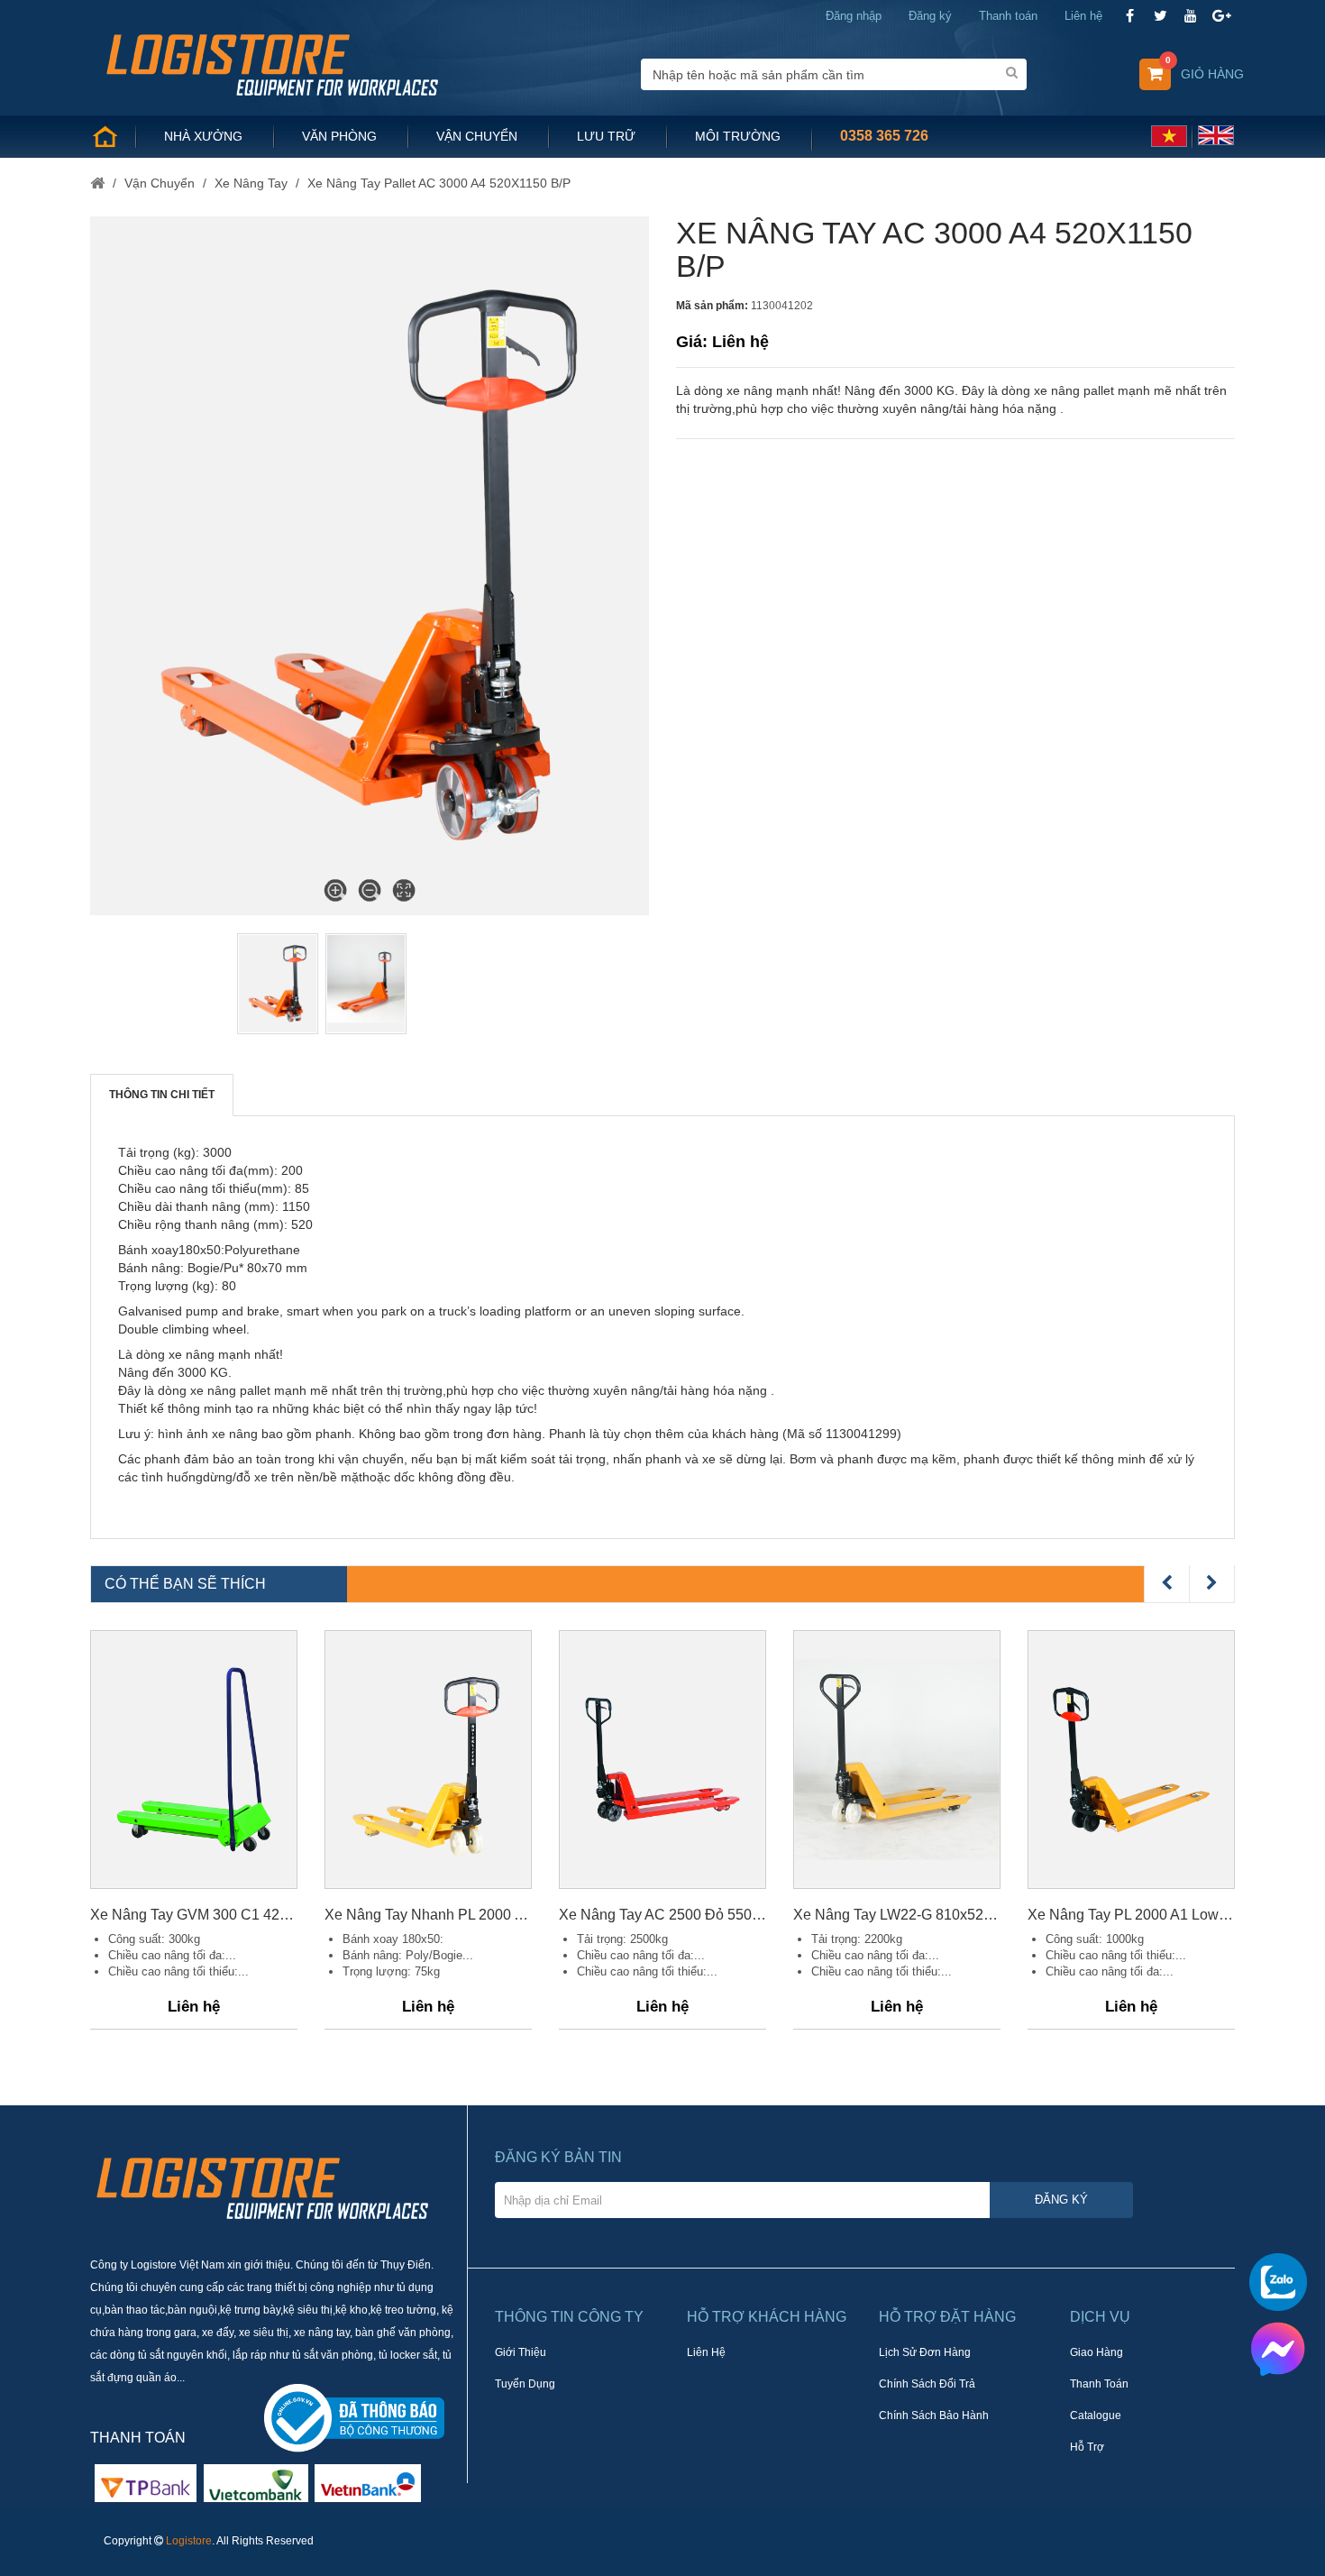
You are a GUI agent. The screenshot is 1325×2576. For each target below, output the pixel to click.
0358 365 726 (884, 136)
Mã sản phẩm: (712, 306)
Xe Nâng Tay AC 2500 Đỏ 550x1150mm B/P (662, 1915)
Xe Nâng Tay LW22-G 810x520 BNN (897, 1915)
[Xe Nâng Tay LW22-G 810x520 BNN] (897, 1760)
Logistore (189, 2541)
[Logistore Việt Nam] (272, 63)
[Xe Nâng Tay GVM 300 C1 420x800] (194, 1760)
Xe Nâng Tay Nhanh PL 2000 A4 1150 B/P (428, 1915)
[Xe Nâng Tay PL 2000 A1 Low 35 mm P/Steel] (1131, 1760)
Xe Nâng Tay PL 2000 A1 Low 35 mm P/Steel (1131, 1915)
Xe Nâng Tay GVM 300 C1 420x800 (194, 1915)
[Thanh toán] (256, 2482)
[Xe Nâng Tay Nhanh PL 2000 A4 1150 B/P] (428, 1760)
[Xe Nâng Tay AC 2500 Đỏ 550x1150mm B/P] (662, 1760)
